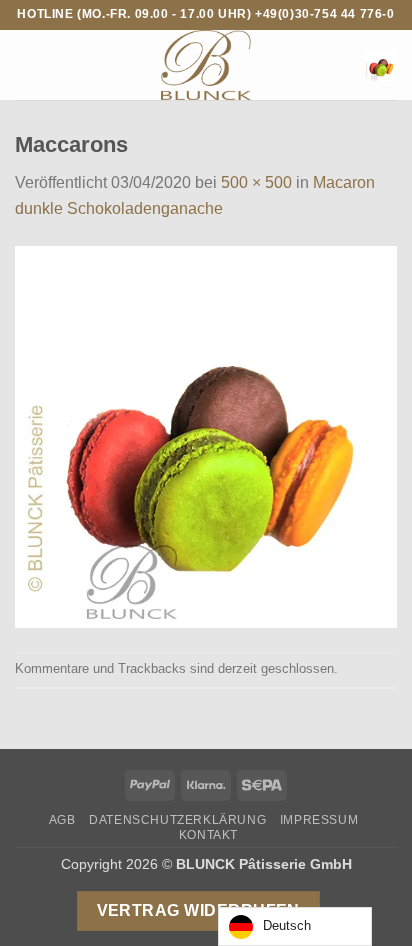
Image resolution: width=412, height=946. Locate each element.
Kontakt (208, 835)
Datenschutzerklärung (177, 820)
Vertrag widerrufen (198, 910)
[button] (27, 64)
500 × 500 (256, 182)
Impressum (319, 820)
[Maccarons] (206, 435)
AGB (62, 820)
